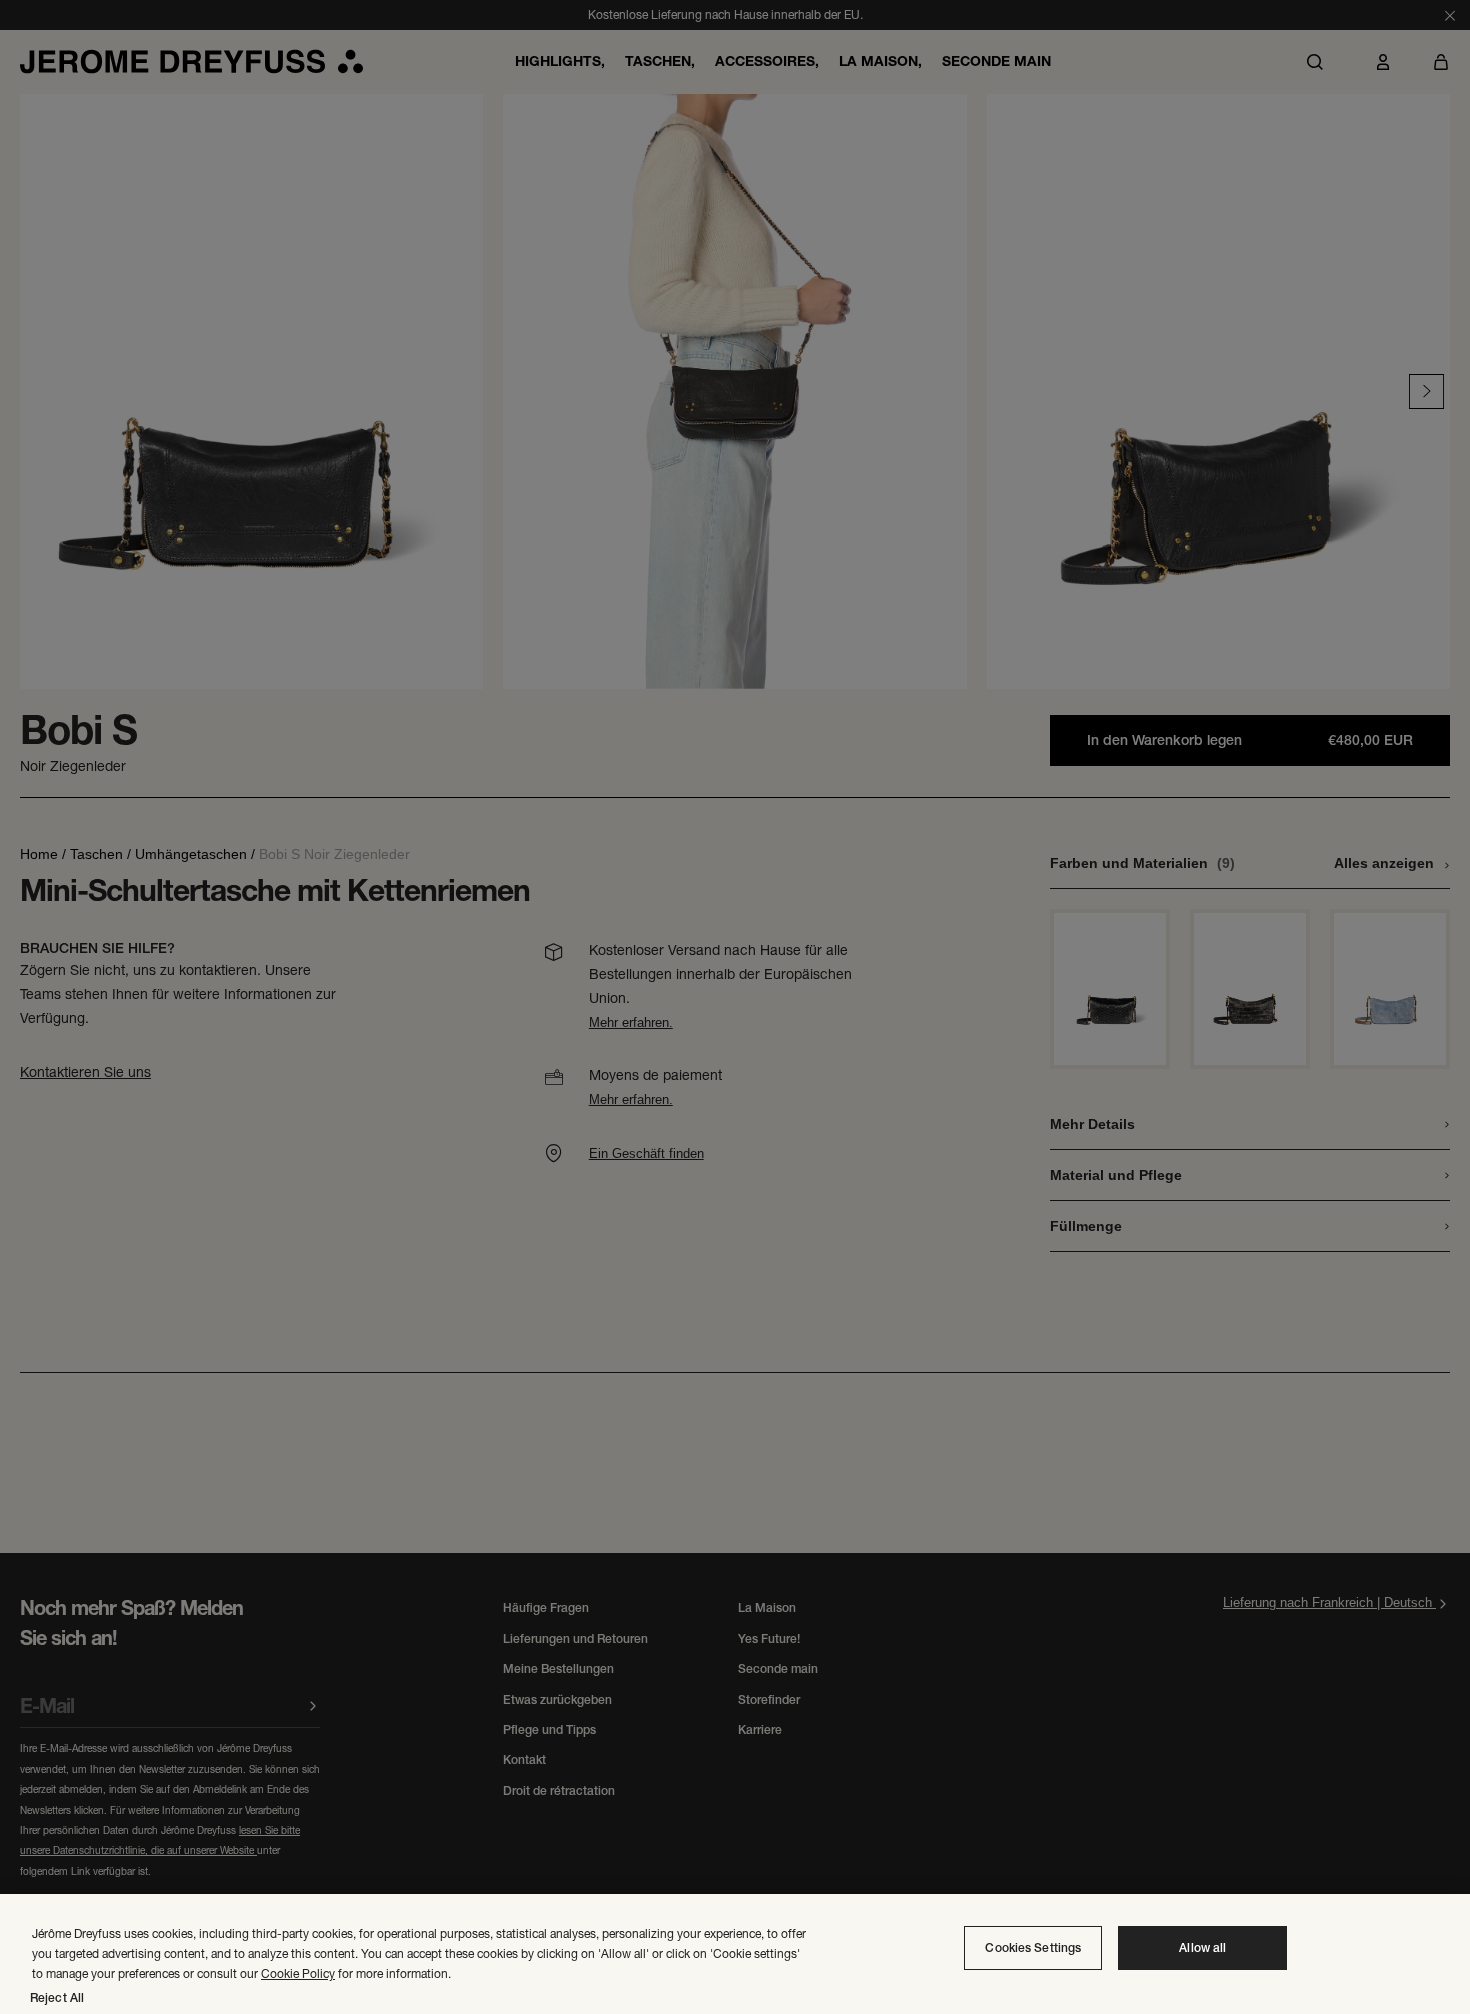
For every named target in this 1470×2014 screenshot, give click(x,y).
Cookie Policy (298, 1973)
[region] (735, 1954)
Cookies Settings (1033, 1948)
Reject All (57, 1998)
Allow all (1202, 1948)
